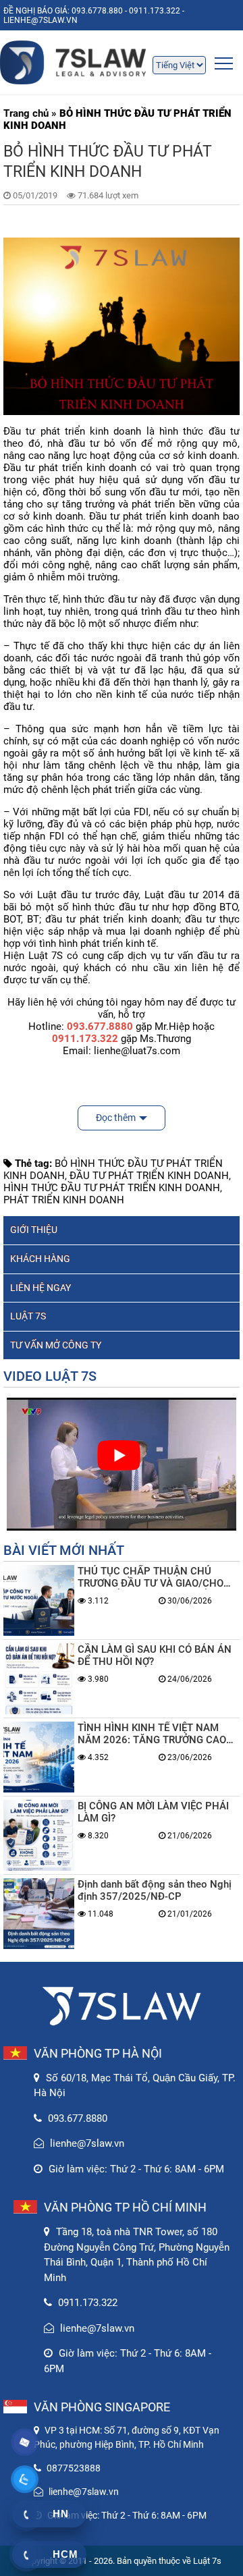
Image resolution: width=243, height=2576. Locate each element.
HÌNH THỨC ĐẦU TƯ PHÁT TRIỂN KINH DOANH (112, 1188)
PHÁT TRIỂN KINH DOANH (64, 1200)
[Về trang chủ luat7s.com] (122, 62)
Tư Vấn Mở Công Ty (56, 1345)
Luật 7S (28, 1316)
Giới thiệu (34, 1230)
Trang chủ (26, 113)
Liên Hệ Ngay (40, 1288)
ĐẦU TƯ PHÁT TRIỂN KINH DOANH (149, 1176)
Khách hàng (40, 1259)
